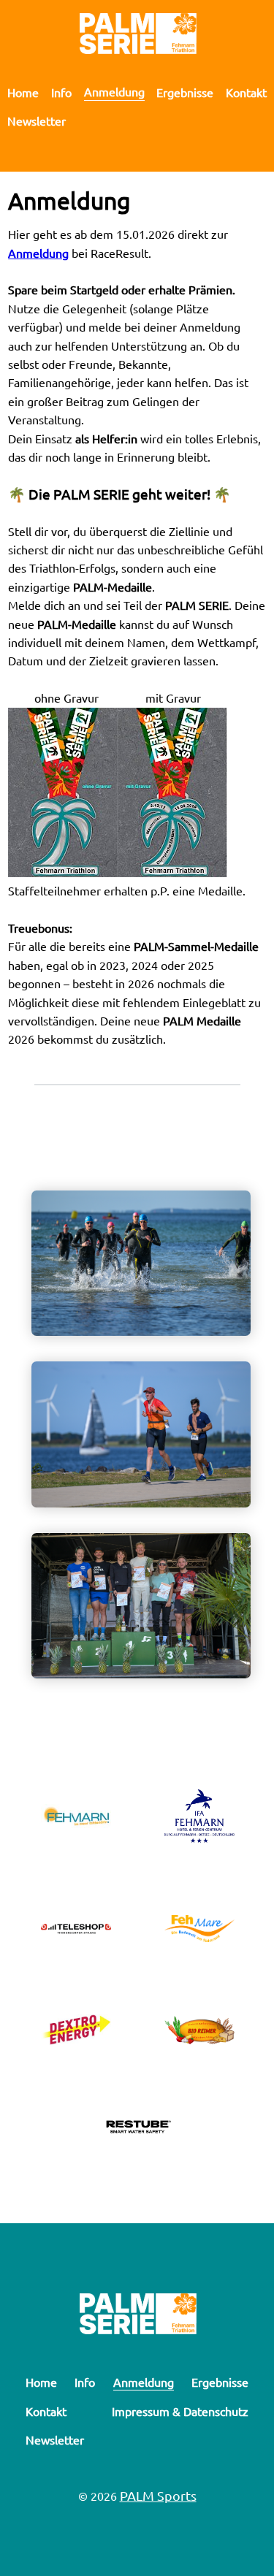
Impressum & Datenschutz (180, 2411)
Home (23, 92)
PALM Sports (158, 2495)
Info (61, 92)
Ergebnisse (185, 92)
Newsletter (37, 121)
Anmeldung (114, 91)
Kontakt (246, 92)
